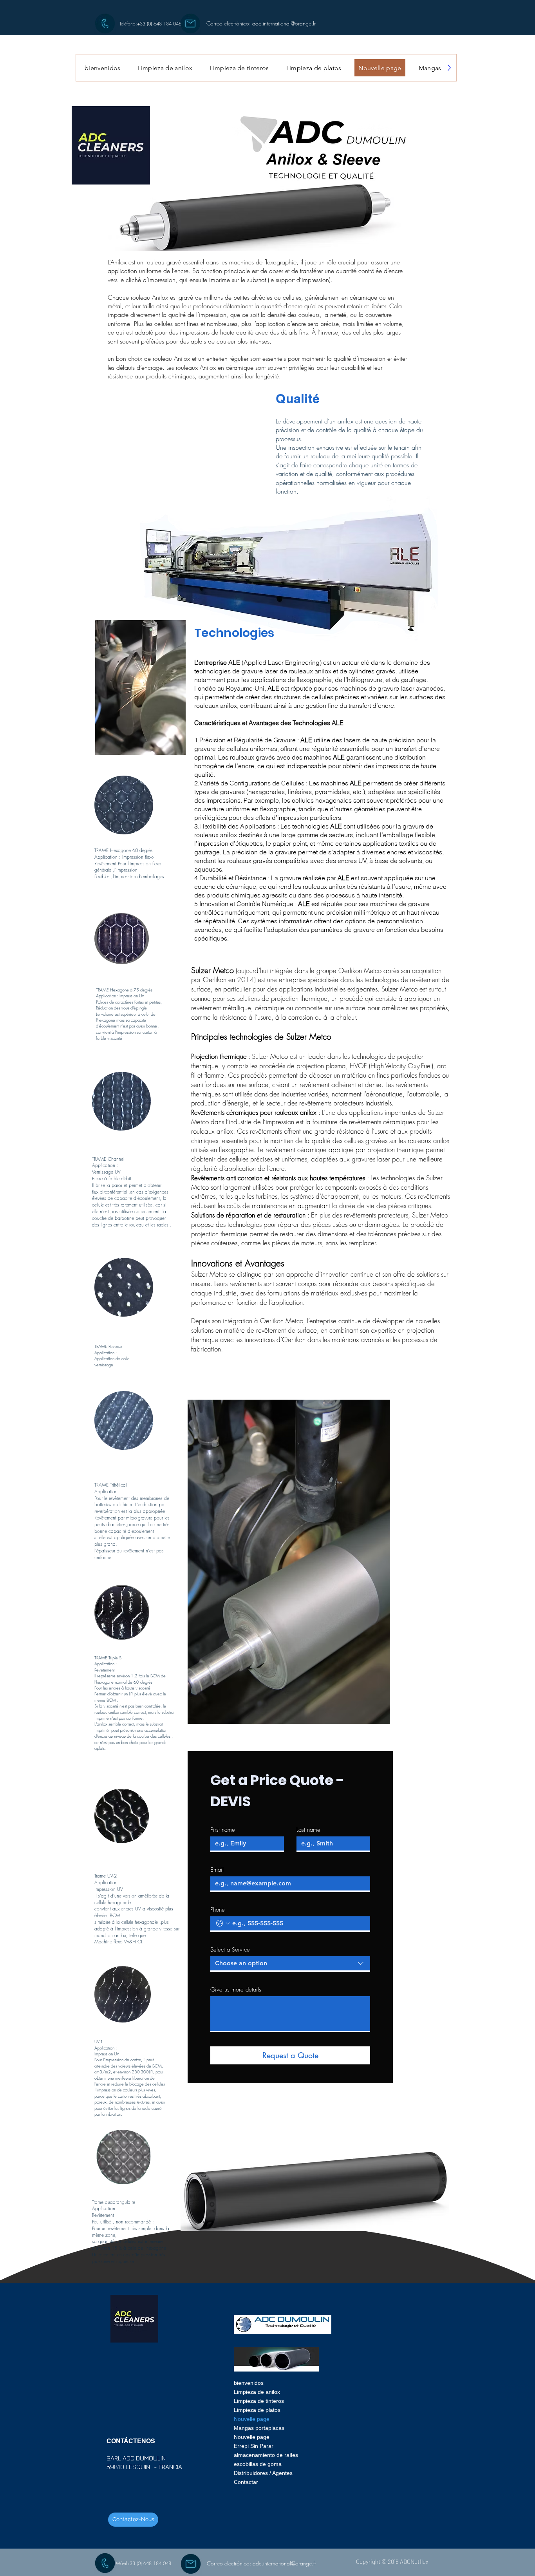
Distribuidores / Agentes (263, 2473)
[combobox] (290, 1964)
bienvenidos (249, 2383)
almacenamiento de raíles (264, 2455)
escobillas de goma (258, 2464)
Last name (308, 1830)
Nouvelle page (252, 2419)
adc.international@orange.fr (284, 23)
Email (217, 1870)
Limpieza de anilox (257, 2392)
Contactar (246, 2482)
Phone (218, 1910)
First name (223, 1830)
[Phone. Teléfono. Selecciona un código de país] (223, 1923)
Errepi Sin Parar (254, 2446)
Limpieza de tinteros (259, 2401)
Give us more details (236, 1990)
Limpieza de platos (257, 2410)
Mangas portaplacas (259, 2428)
